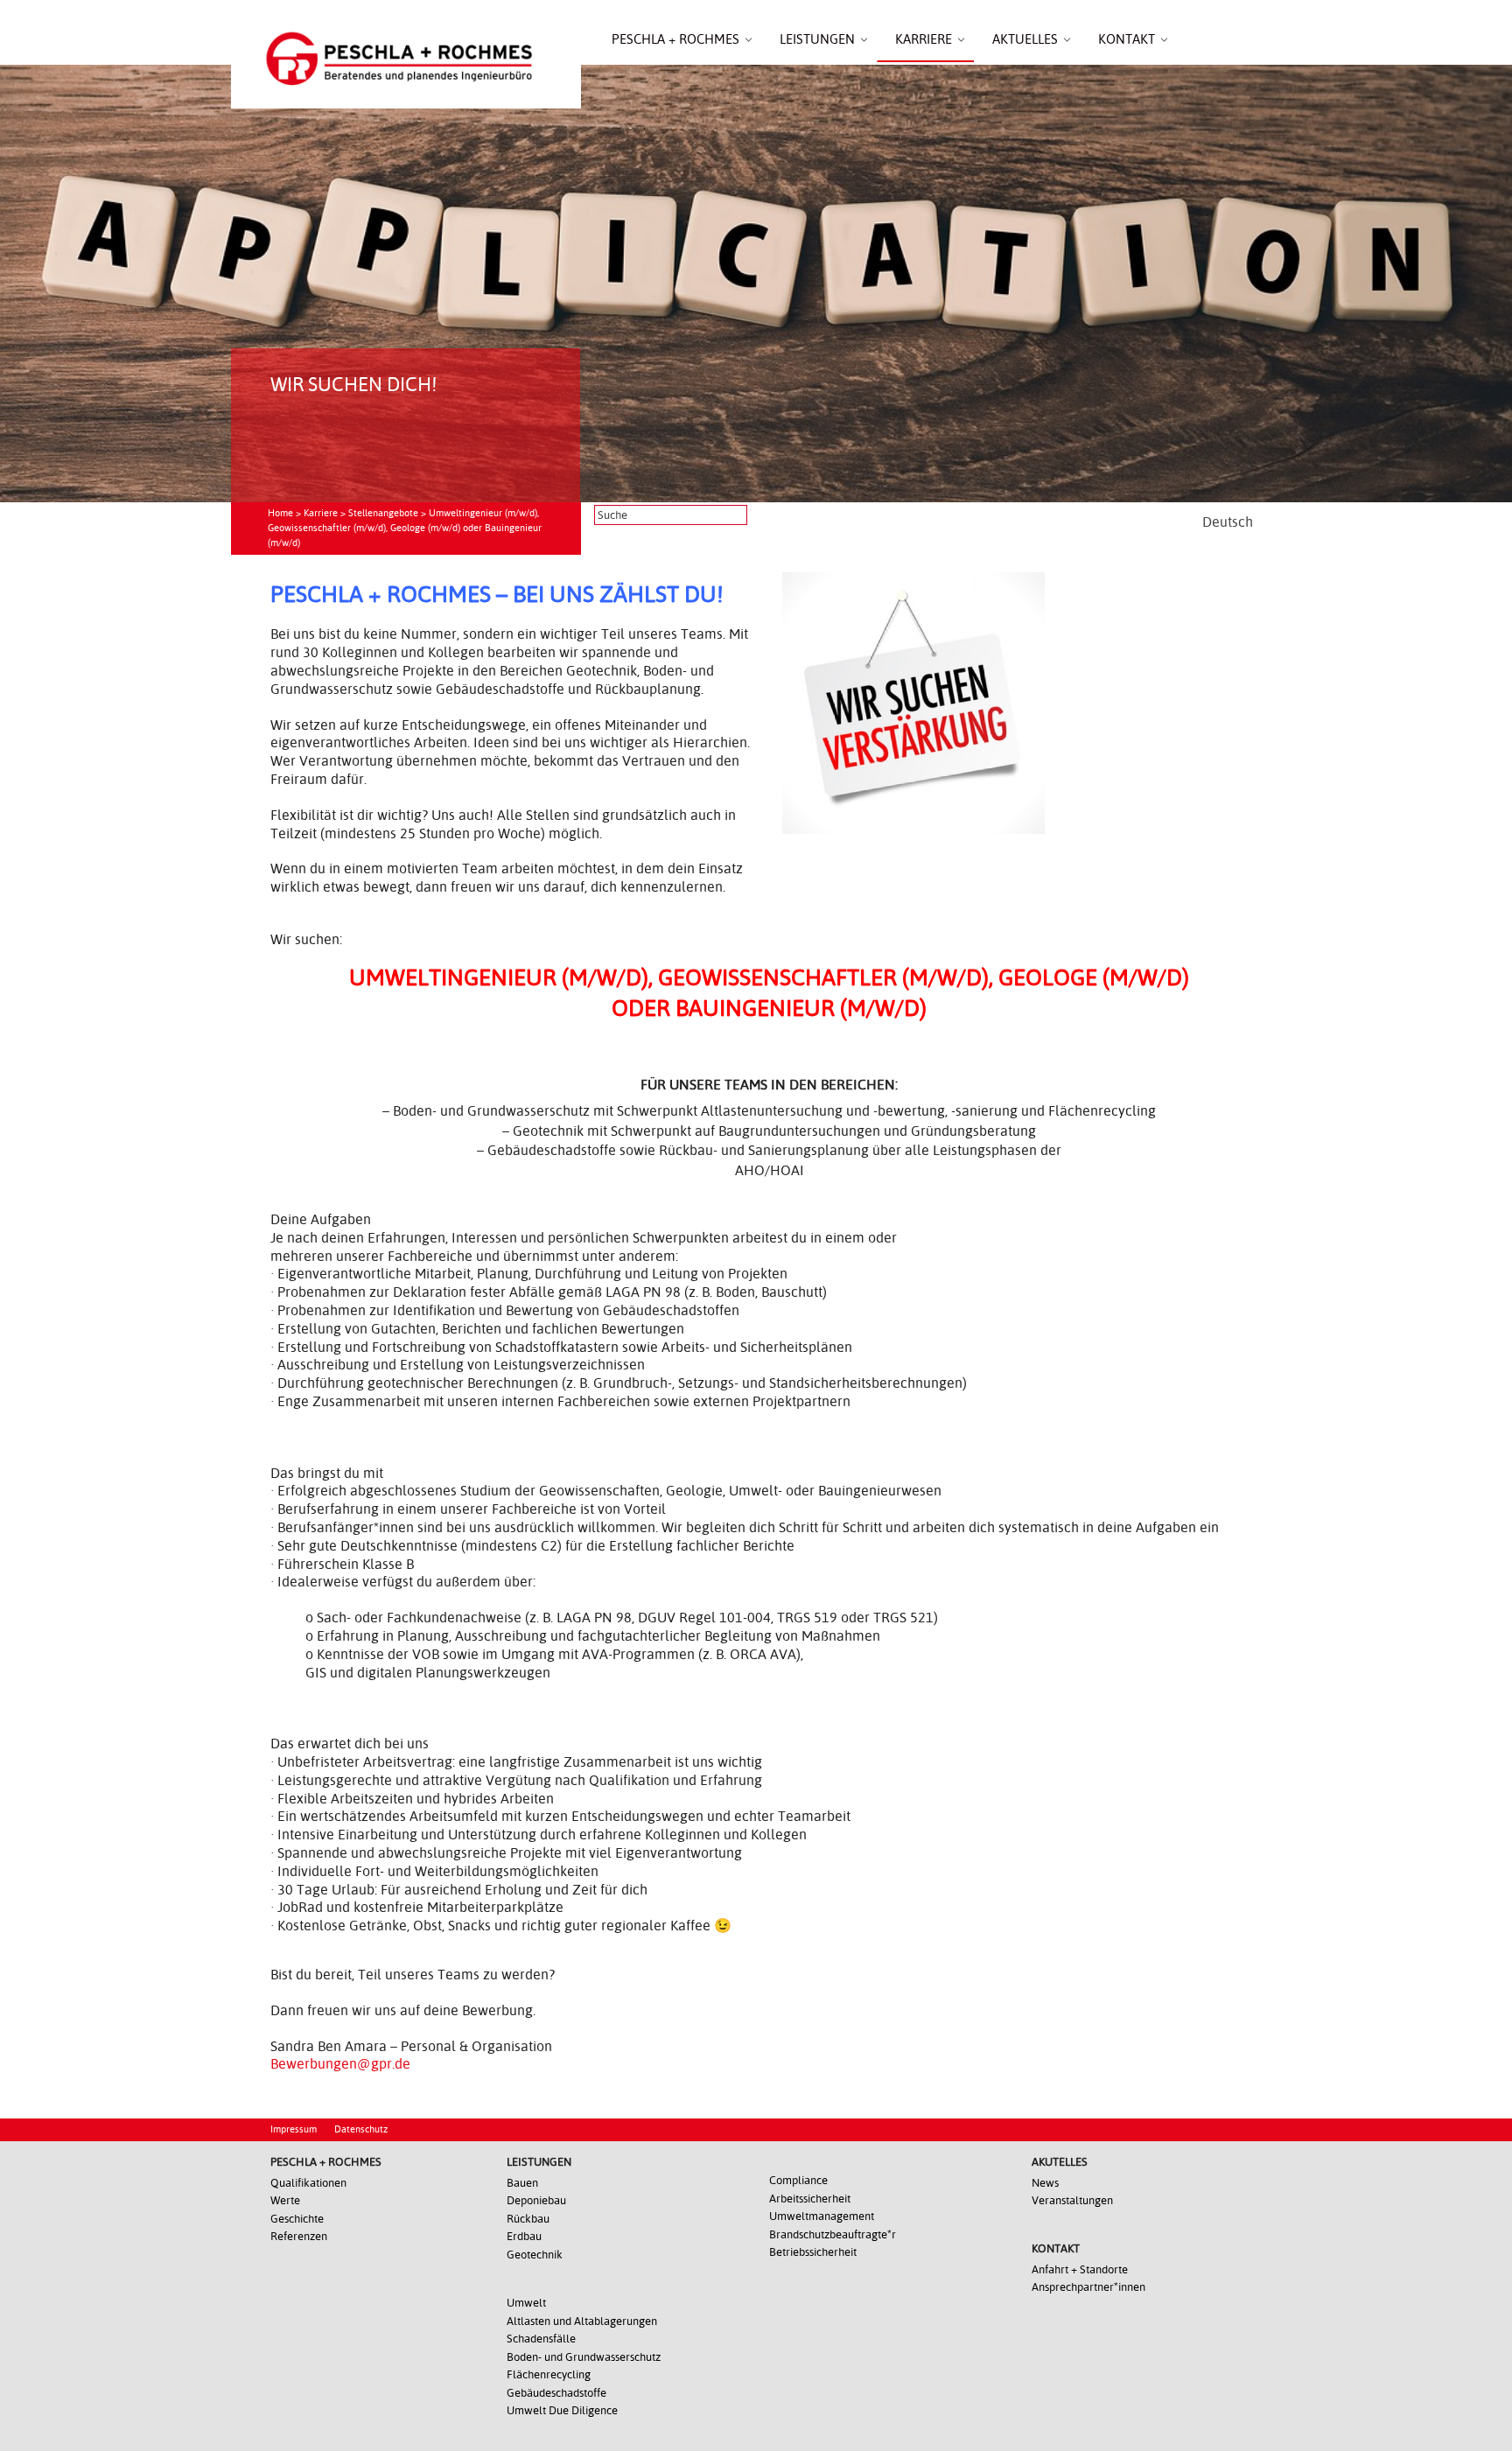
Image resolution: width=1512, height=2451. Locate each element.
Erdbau (524, 2236)
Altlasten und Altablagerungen (582, 2321)
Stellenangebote (383, 513)
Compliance (798, 2180)
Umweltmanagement (822, 2216)
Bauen (522, 2183)
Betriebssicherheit (813, 2252)
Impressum (294, 2129)
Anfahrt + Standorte (1080, 2269)
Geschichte (297, 2219)
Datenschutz (361, 2129)
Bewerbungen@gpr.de (340, 2064)
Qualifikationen (308, 2183)
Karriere (321, 513)
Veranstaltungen (1072, 2200)
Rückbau (528, 2219)
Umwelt (526, 2303)
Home (280, 513)
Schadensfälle (541, 2339)
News (1045, 2183)
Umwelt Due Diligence (562, 2410)
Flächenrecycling (549, 2374)
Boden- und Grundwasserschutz (584, 2357)
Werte (285, 2200)
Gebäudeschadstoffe (556, 2393)
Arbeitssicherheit (810, 2199)
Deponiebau (536, 2200)
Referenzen (299, 2236)
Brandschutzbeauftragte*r (833, 2234)
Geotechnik (535, 2255)
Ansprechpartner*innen (1088, 2287)
